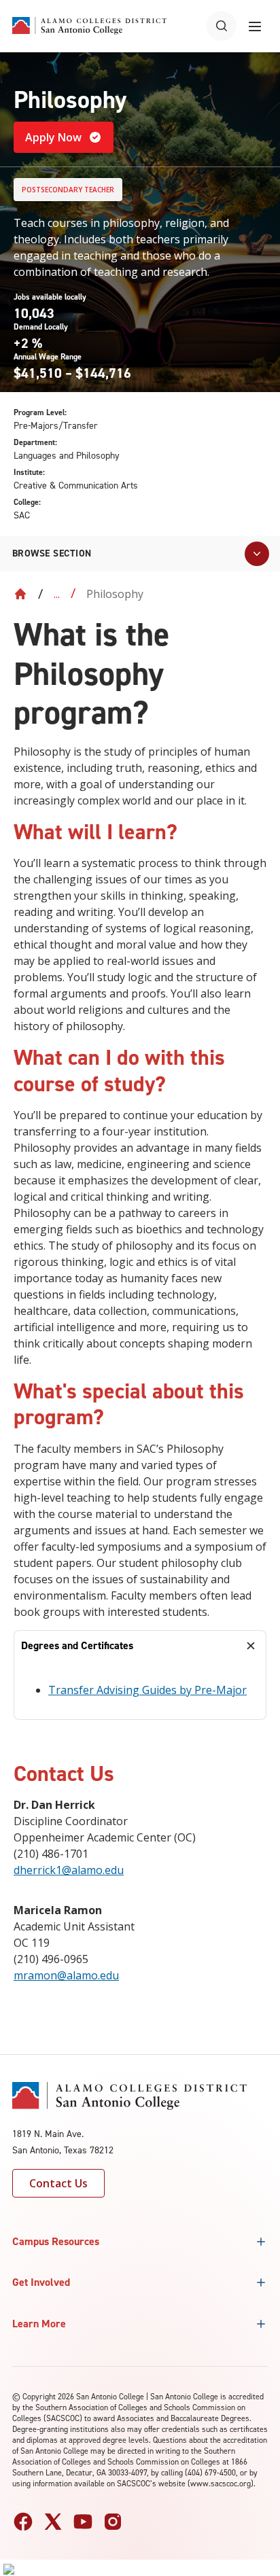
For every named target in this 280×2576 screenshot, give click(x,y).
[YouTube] (83, 2522)
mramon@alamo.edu (66, 1975)
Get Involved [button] (41, 2282)
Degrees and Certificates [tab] (77, 1645)
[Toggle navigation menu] (255, 26)
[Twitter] (53, 2522)
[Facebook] (23, 2522)
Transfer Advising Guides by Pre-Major (147, 1690)
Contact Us (58, 2183)
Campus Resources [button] (56, 2241)
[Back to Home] (20, 594)
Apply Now (53, 137)
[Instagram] (113, 2522)
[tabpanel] (140, 1690)
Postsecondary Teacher (68, 190)
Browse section (52, 553)
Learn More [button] (39, 2324)
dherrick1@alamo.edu (69, 1870)
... (57, 594)
